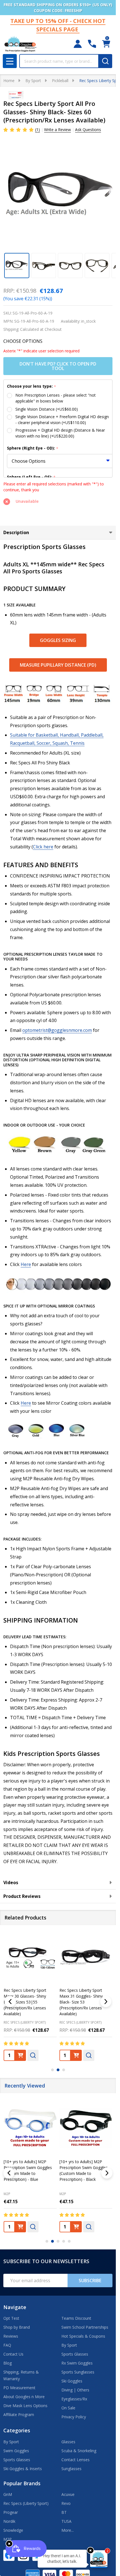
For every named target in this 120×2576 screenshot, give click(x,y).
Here (26, 1264)
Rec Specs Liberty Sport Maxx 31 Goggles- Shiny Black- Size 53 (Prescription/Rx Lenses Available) (81, 2002)
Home (9, 81)
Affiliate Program (19, 2415)
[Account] (78, 44)
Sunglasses (71, 2469)
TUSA (66, 2521)
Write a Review (57, 130)
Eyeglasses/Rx (74, 2399)
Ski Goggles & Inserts (23, 2469)
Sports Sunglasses (78, 2372)
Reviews (11, 2336)
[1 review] (19, 129)
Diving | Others (75, 2390)
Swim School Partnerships (85, 2327)
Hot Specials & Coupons (83, 2336)
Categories (17, 2430)
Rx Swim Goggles (77, 2363)
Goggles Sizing (58, 640)
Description (16, 532)
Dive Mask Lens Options (25, 2406)
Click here (43, 847)
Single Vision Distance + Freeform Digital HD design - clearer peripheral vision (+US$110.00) (62, 420)
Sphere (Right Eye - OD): (33, 448)
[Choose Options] (20, 2055)
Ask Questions (88, 130)
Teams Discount (76, 2318)
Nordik (9, 2521)
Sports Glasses (75, 2354)
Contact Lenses (75, 2460)
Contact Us (13, 2354)
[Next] (106, 2002)
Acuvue (68, 2494)
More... (68, 2530)
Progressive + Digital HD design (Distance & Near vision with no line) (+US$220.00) (60, 433)
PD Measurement (19, 2388)
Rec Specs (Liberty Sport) (26, 2503)
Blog (8, 2363)
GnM (8, 2494)
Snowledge (13, 2530)
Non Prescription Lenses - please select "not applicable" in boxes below (56, 398)
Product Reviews (22, 1896)
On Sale (68, 2408)
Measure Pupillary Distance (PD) (58, 665)
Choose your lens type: (32, 386)
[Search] (105, 61)
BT (64, 2512)
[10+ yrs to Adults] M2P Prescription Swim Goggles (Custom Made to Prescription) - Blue (28, 2170)
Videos (11, 1882)
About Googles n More (24, 2397)
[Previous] (10, 2002)
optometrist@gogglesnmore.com (57, 1030)
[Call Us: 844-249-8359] (92, 44)
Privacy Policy (74, 2417)
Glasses (68, 2442)
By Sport (69, 2345)
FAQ (7, 2345)
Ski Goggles (72, 2381)
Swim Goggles (16, 2451)
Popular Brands (22, 2483)
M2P (7, 2194)
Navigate (15, 2307)
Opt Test (11, 2318)
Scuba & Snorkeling (79, 2451)
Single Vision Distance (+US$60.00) (47, 409)
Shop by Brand (17, 2327)
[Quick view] (33, 2055)
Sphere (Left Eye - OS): (31, 477)
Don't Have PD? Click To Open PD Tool (58, 366)
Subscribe (90, 2281)
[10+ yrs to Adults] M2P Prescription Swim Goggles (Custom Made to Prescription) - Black (84, 2170)
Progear (11, 2512)
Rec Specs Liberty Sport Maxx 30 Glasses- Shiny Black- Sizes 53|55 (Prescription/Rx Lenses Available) (25, 2002)
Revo (66, 2503)
